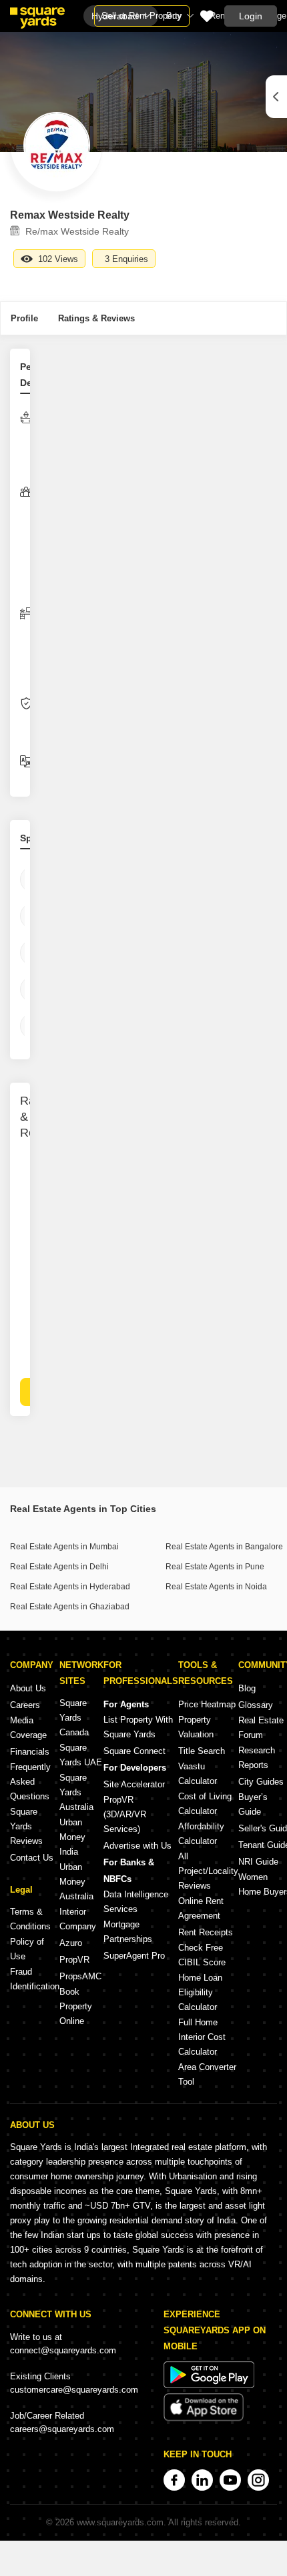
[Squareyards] (37, 18)
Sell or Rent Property (142, 16)
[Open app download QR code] (276, 97)
